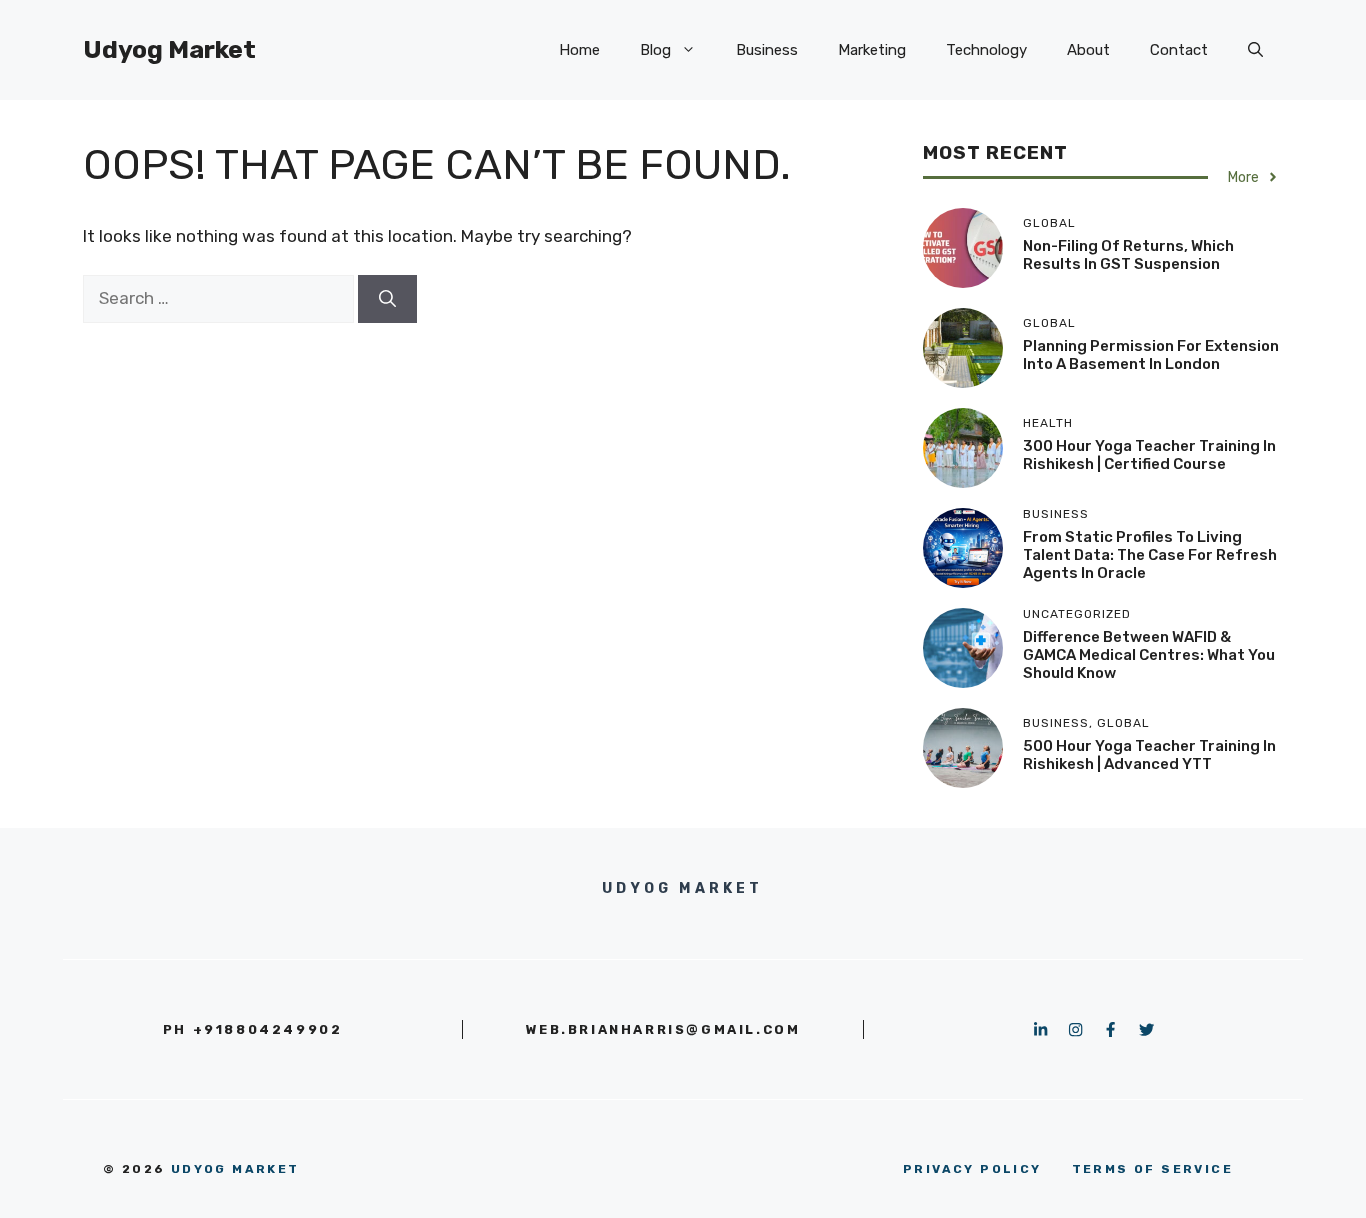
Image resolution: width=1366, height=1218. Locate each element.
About (1088, 50)
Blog (655, 50)
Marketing (872, 50)
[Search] (387, 299)
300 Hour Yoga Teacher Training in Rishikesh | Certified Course (1149, 455)
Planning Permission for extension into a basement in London (1151, 355)
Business (767, 50)
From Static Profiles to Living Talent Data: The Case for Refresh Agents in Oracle (1150, 555)
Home (579, 50)
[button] (1255, 50)
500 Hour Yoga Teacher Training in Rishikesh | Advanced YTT (1149, 755)
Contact (1179, 50)
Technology (986, 50)
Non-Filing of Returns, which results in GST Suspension (1128, 255)
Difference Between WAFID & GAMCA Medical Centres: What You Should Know (1149, 655)
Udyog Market (169, 49)
